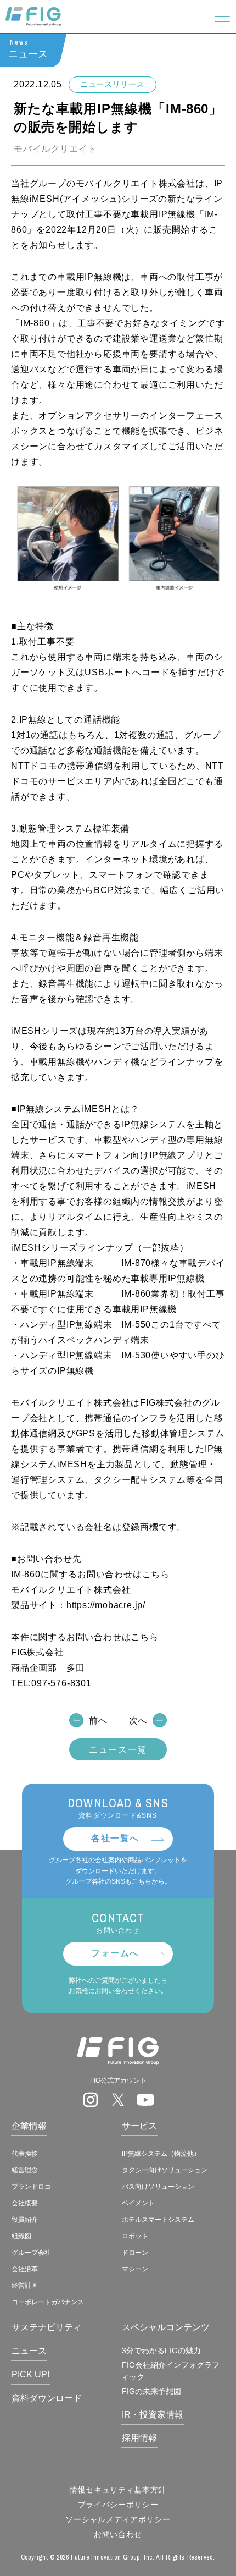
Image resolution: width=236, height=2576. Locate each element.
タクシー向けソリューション (165, 2170)
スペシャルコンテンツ (166, 2327)
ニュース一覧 (118, 1750)
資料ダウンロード (47, 2398)
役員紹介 (25, 2220)
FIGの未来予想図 (151, 2391)
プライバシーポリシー (118, 2505)
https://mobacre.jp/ (106, 1605)
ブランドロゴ (31, 2187)
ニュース (29, 2351)
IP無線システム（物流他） (161, 2154)
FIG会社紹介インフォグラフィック (170, 2371)
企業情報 (29, 2126)
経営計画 (25, 2286)
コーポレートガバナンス (48, 2302)
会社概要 (25, 2203)
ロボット (135, 2236)
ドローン (135, 2253)
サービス (139, 2126)
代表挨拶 (25, 2154)
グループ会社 (31, 2253)
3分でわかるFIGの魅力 (161, 2351)
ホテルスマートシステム (158, 2220)
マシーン (135, 2269)
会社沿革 (25, 2269)
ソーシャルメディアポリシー (118, 2519)
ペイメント (138, 2203)
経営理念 (25, 2170)
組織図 (21, 2236)
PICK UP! (30, 2374)
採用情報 (139, 2438)
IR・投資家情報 (153, 2415)
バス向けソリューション (158, 2187)
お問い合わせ (118, 2534)
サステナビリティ (47, 2327)
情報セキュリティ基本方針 (118, 2490)
